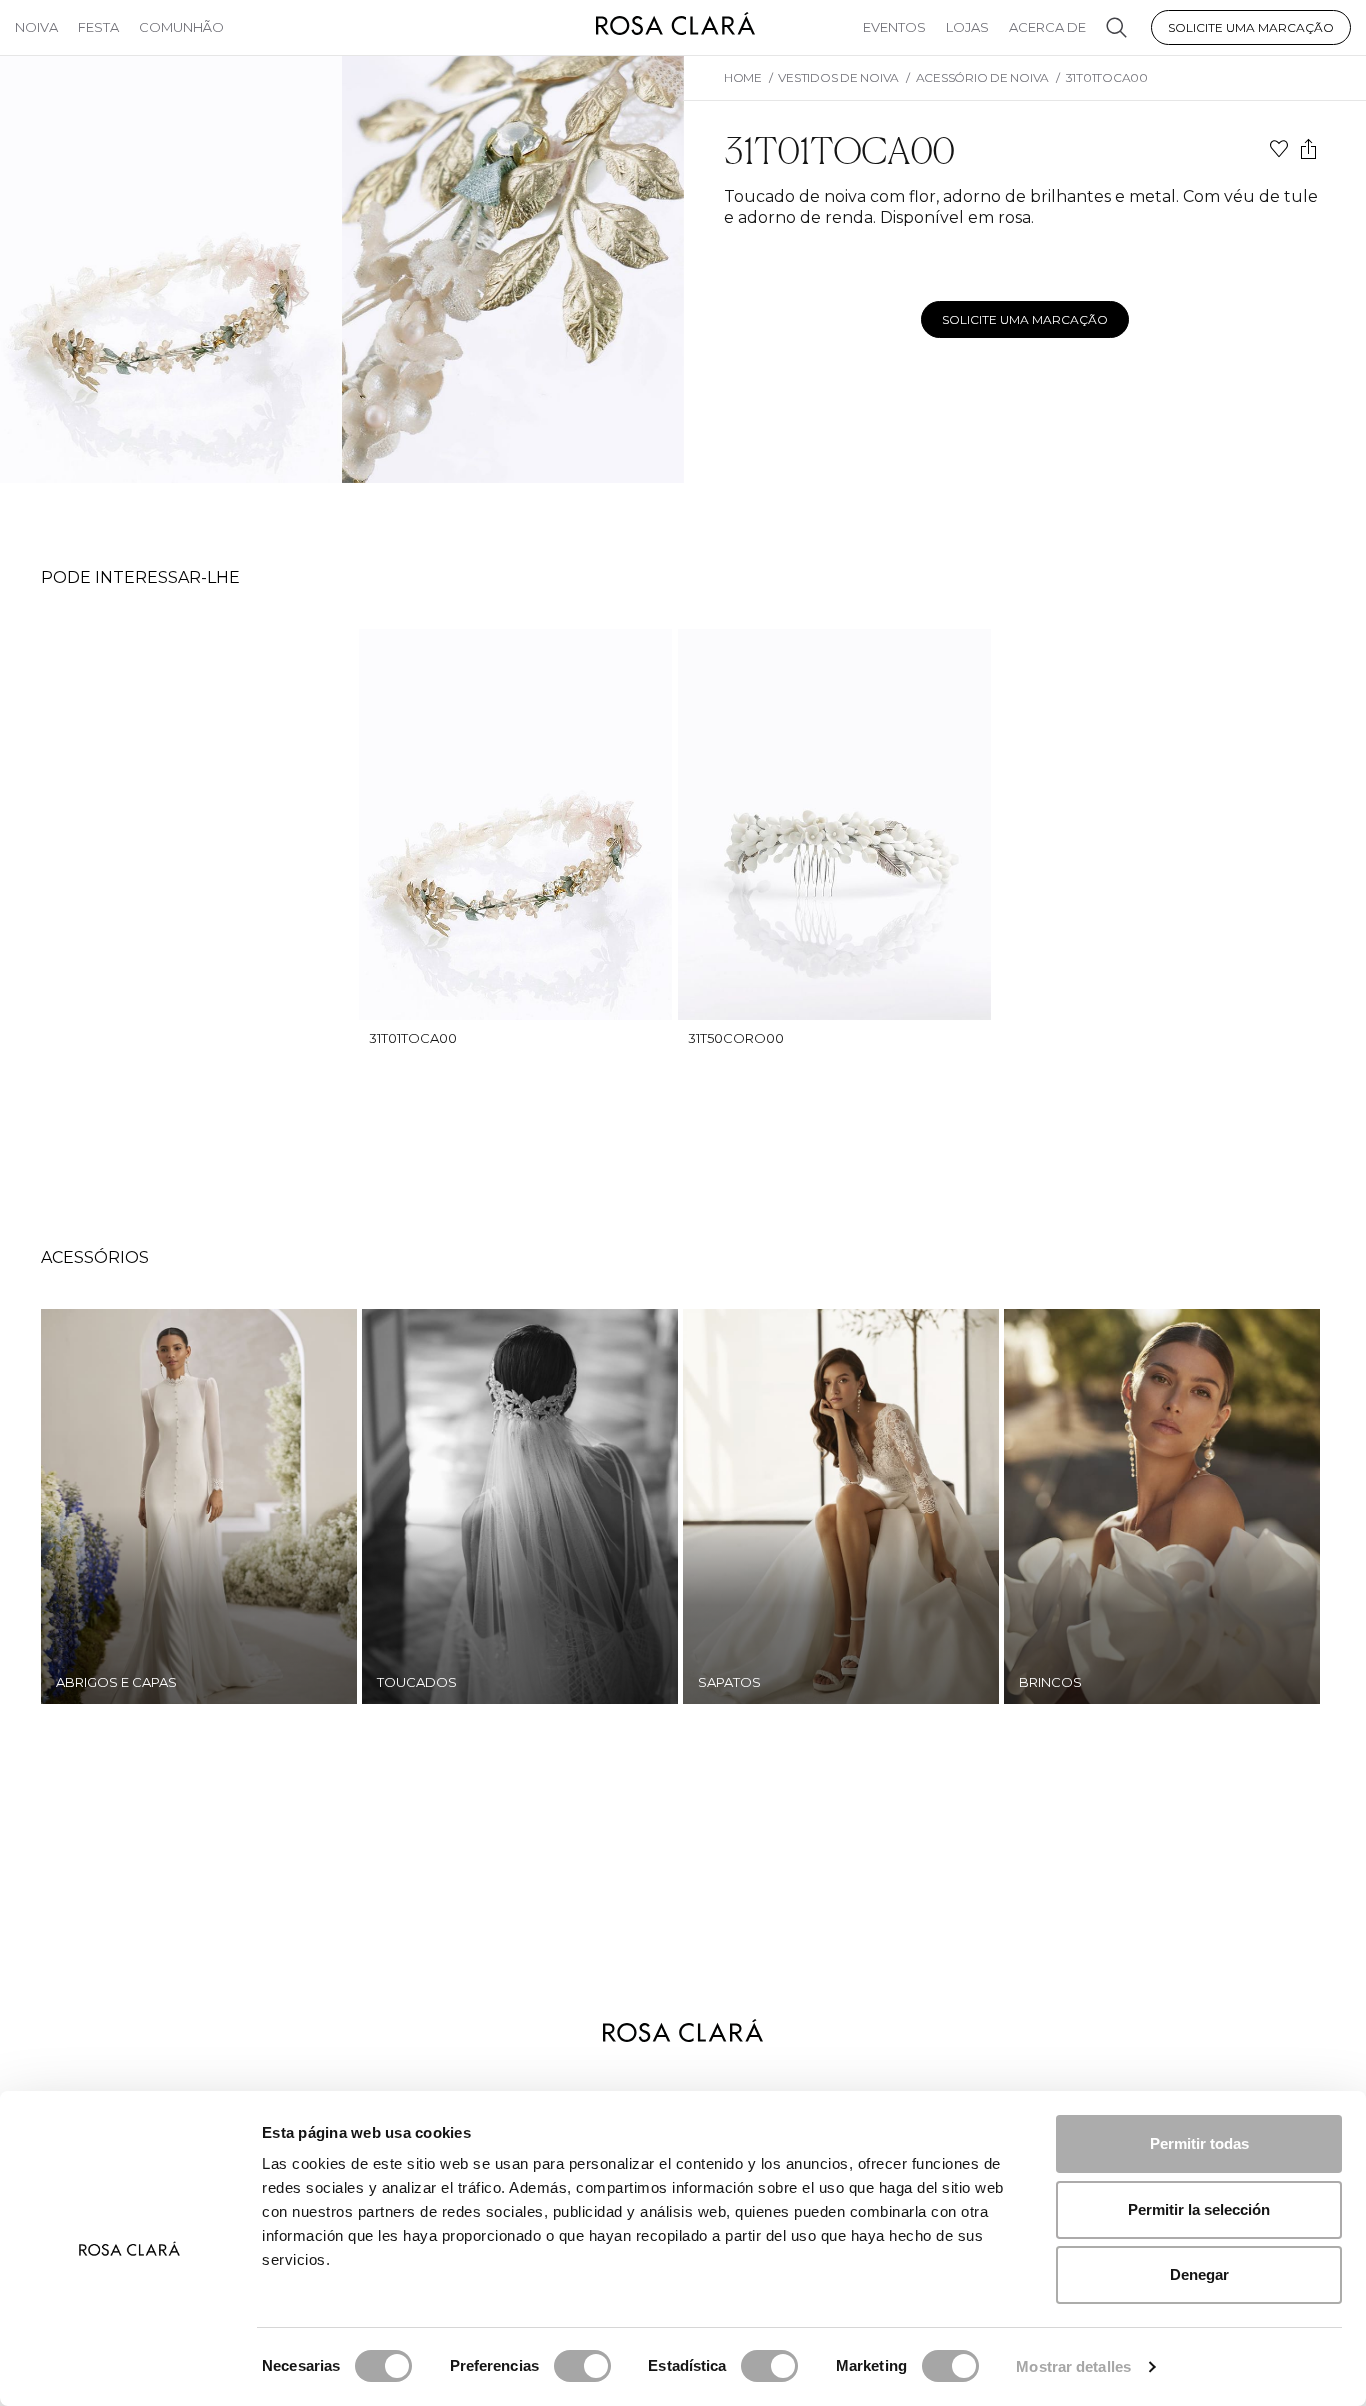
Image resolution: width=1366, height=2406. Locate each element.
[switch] (582, 2366)
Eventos (894, 27)
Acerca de (1047, 27)
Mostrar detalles (1073, 2366)
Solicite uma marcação (1251, 27)
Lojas (967, 27)
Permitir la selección (1199, 2209)
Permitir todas (1199, 2143)
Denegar (1199, 2274)
